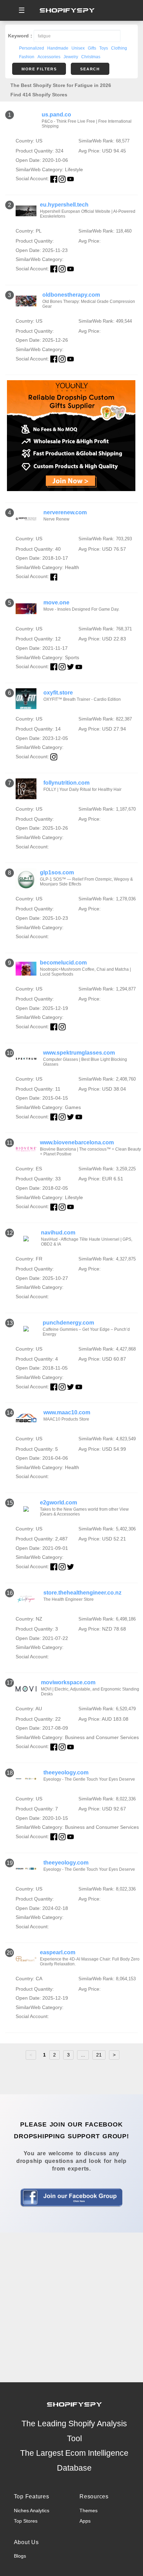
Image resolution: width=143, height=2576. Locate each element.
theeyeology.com (66, 1772)
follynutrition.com (66, 783)
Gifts (92, 48)
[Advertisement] (71, 2307)
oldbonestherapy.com (71, 295)
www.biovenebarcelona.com (77, 1142)
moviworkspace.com (68, 1682)
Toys (104, 48)
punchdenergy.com (68, 1323)
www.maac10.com (67, 1412)
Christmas (91, 57)
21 (99, 2055)
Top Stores (26, 2521)
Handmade (58, 48)
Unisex (78, 48)
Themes (89, 2510)
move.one (56, 602)
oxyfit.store (58, 693)
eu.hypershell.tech (64, 205)
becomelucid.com (63, 963)
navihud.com (58, 1233)
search (90, 69)
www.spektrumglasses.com (79, 1053)
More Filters (39, 69)
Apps (85, 2521)
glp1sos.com (57, 872)
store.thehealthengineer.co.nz (82, 1593)
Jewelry (71, 57)
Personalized (32, 48)
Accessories (49, 57)
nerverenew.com (65, 512)
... (83, 2055)
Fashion (27, 57)
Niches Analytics (32, 2510)
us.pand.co (56, 115)
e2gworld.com (58, 1503)
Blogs (20, 2556)
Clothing (119, 48)
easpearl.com (58, 1952)
